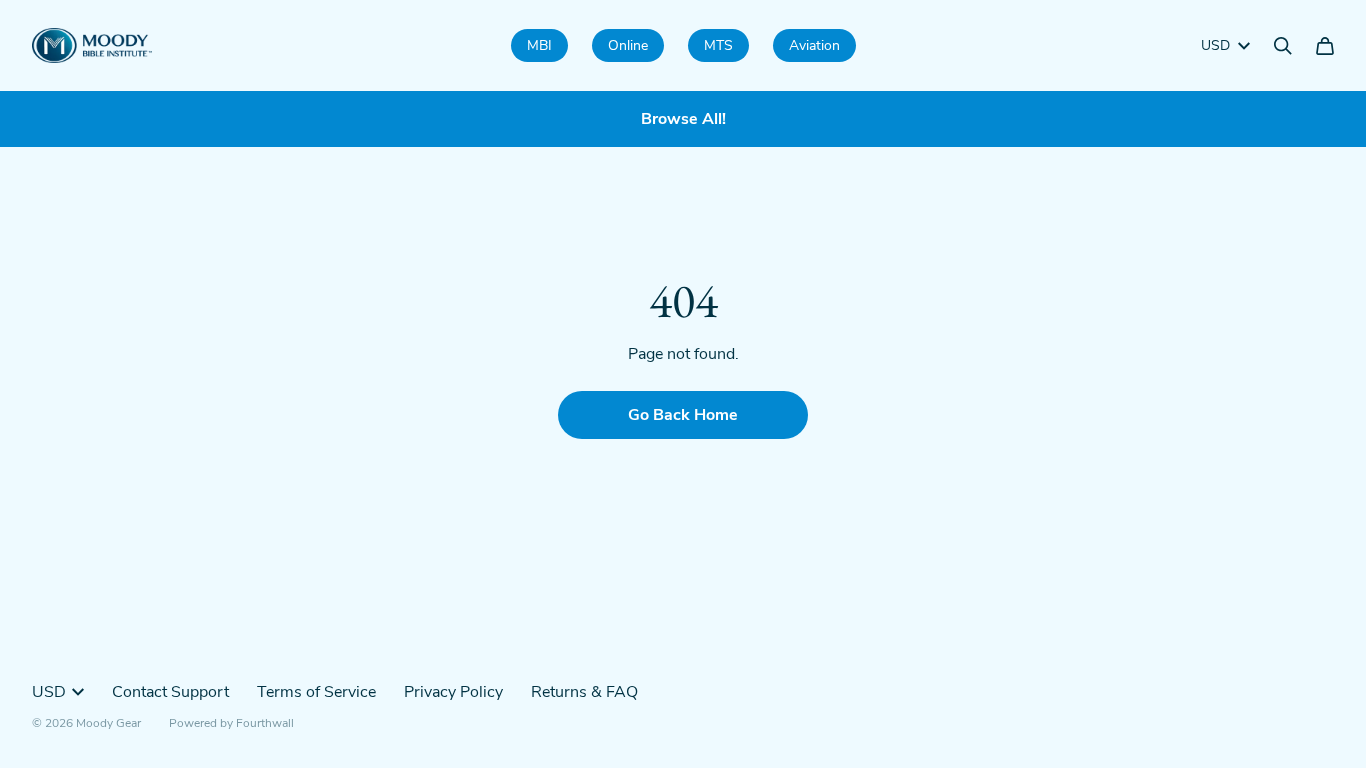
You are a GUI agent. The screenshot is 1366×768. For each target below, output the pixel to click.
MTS (718, 45)
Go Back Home (683, 415)
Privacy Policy (453, 692)
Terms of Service (316, 692)
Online (628, 45)
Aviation (814, 45)
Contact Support (170, 692)
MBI (539, 45)
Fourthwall (265, 723)
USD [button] (1215, 45)
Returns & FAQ (584, 692)
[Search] (1283, 46)
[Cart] (1325, 46)
